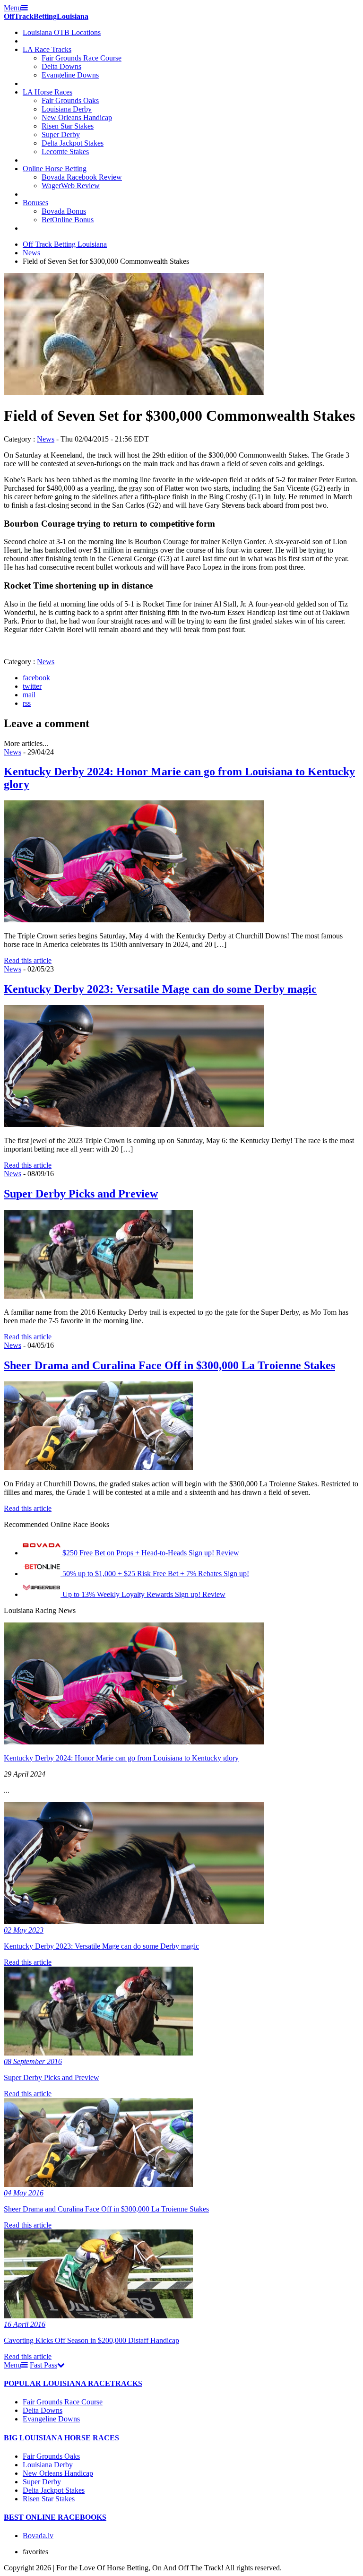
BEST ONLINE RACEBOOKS (55, 2517)
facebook (36, 678)
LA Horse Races (48, 92)
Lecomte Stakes (65, 152)
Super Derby (61, 134)
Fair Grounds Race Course (82, 58)
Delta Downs (61, 66)
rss (27, 703)
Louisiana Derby (67, 109)
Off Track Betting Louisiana (65, 244)
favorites (35, 2552)
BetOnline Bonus (68, 220)
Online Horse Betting (55, 169)
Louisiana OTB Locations (62, 32)
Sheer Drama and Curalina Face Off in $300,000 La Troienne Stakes (169, 1365)
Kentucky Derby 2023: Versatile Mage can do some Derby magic (160, 989)
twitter (32, 686)
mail (29, 695)
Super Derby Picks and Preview (81, 1194)
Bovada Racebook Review (82, 177)
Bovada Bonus (64, 211)
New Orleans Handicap (77, 117)
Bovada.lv (38, 2536)
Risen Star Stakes (68, 126)
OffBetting (46, 16)
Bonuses (35, 203)
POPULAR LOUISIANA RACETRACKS (73, 2383)
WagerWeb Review (71, 186)
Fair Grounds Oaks (70, 100)
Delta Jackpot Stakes (73, 143)
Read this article (28, 960)
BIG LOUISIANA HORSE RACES (61, 2438)
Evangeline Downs (70, 75)
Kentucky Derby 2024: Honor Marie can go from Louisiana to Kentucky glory (121, 1758)
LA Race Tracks (47, 49)
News (31, 253)
